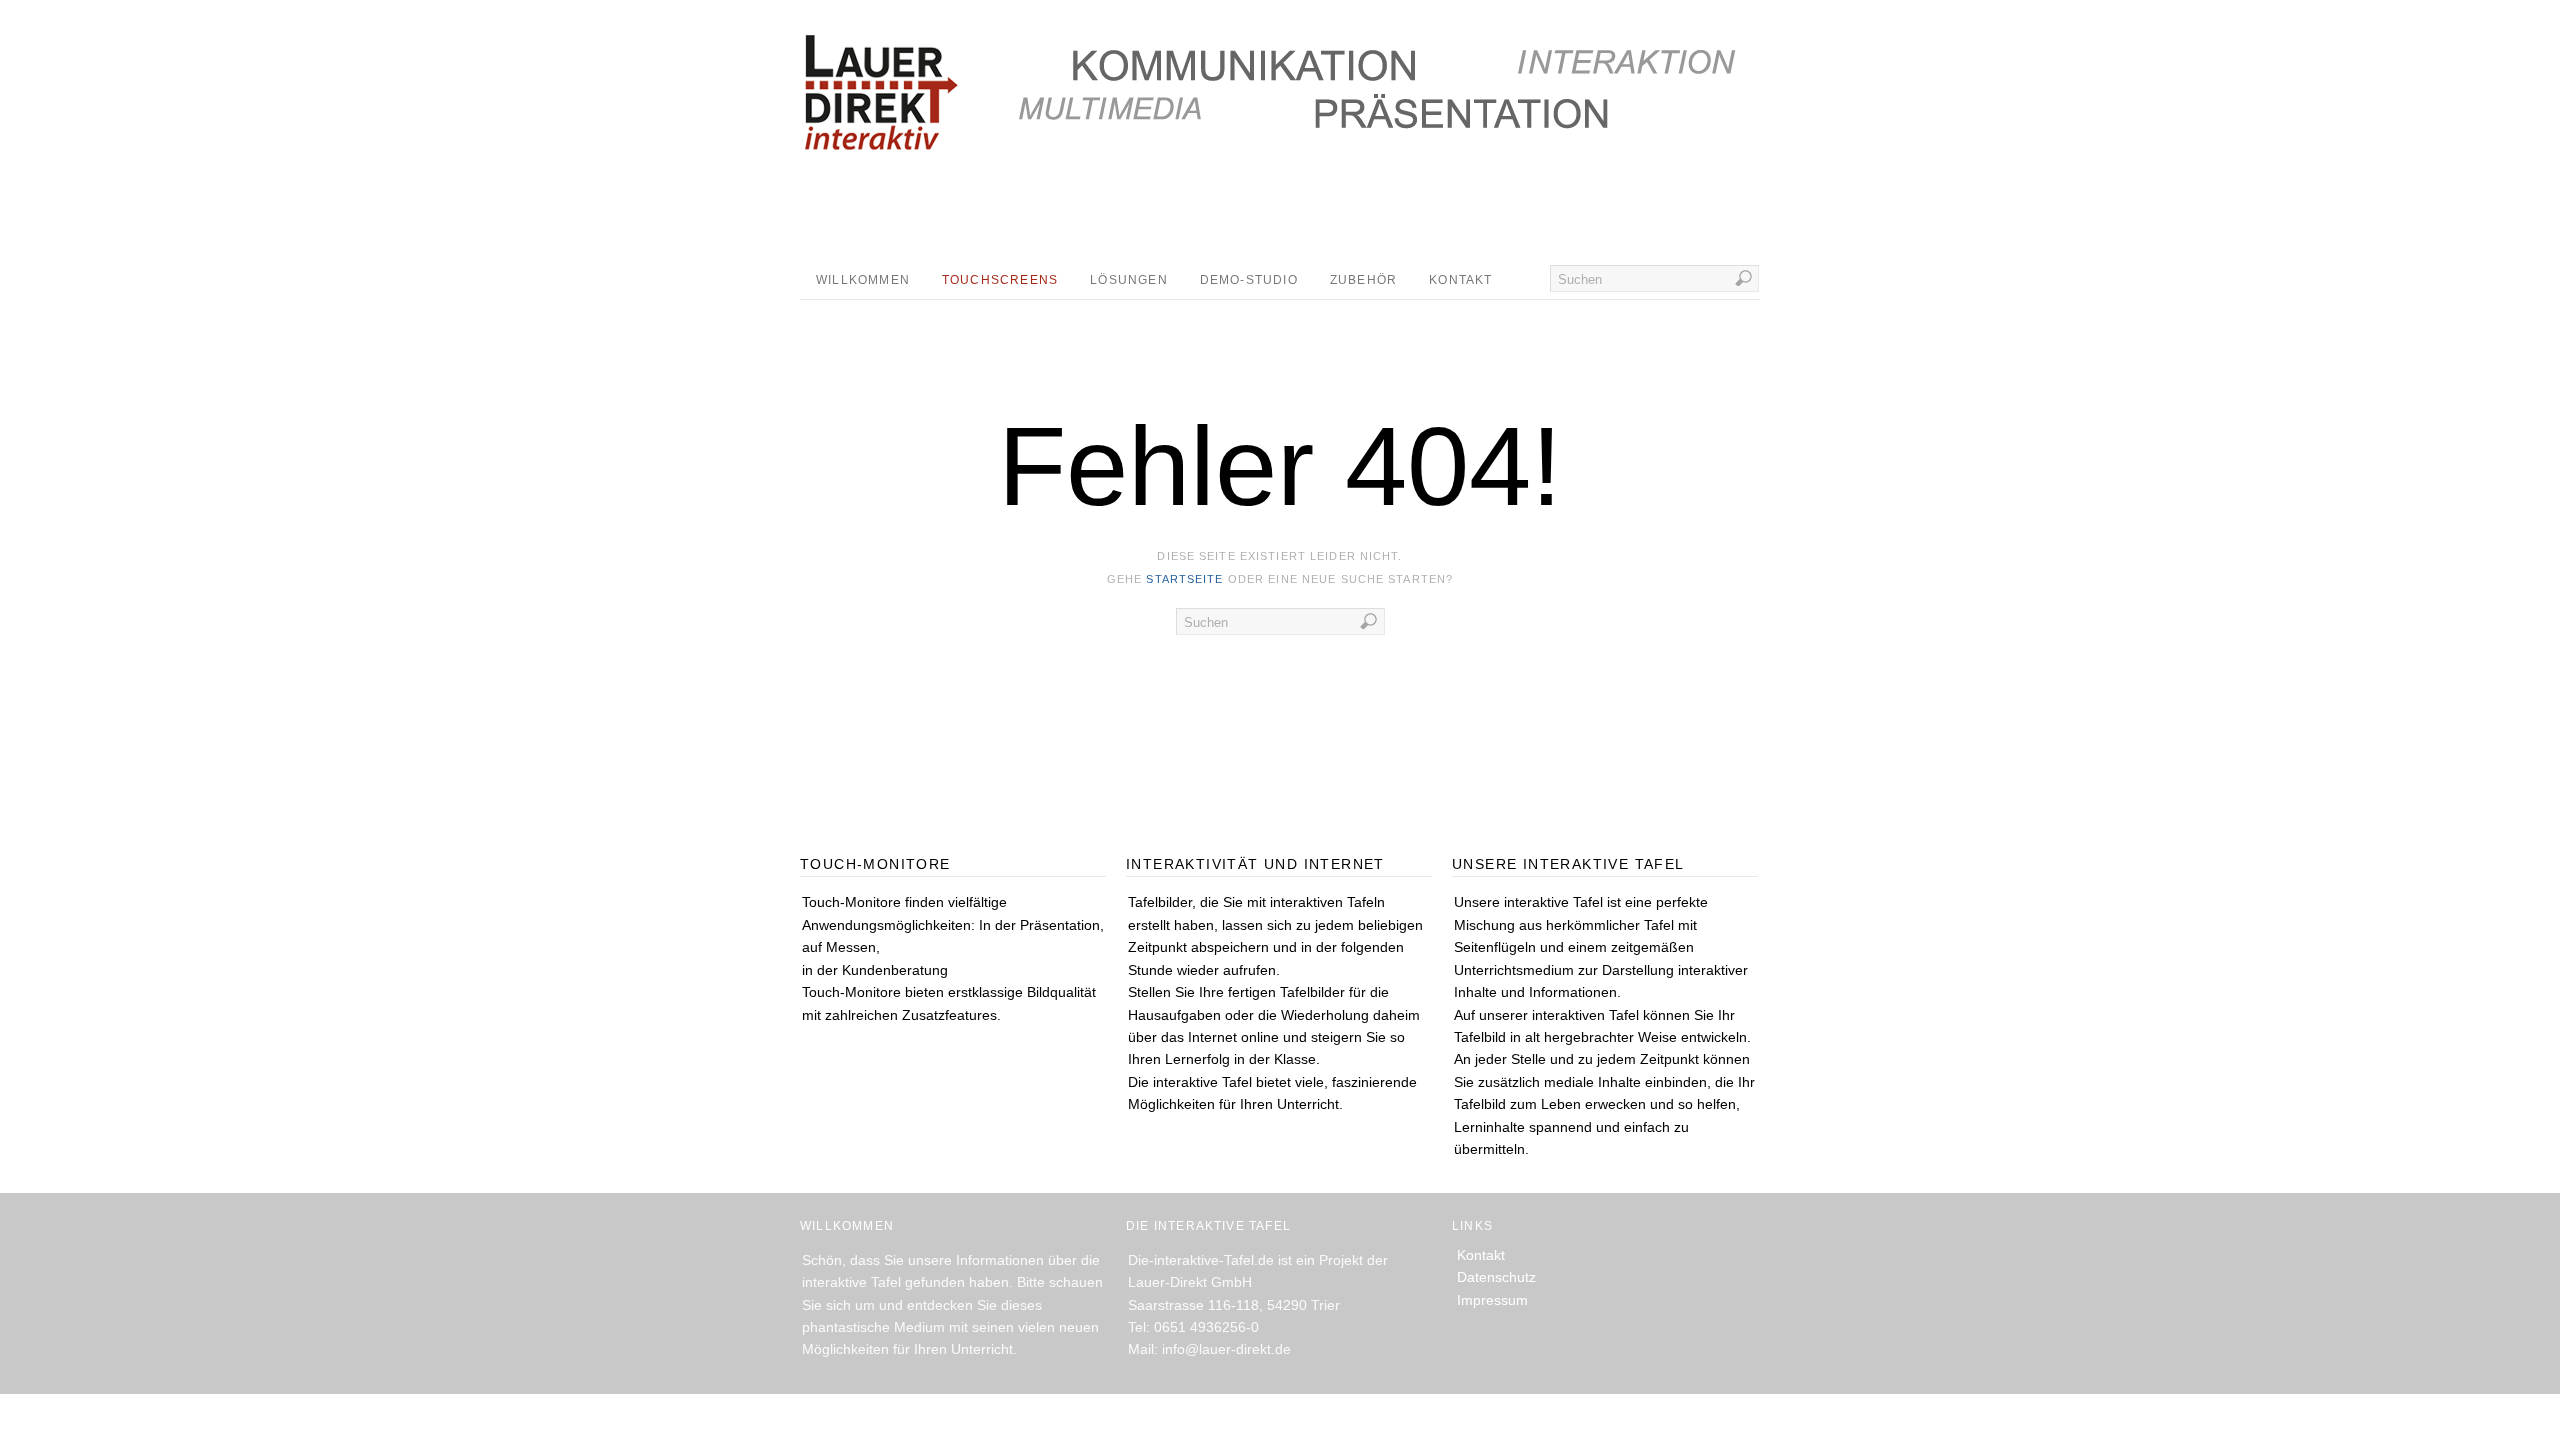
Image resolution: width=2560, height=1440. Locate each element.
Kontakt (1460, 280)
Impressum (1492, 1300)
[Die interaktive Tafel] (866, 115)
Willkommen (863, 280)
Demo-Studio (1249, 280)
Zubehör (1363, 280)
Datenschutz (1496, 1277)
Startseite (1184, 579)
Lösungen (1129, 280)
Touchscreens (1000, 280)
